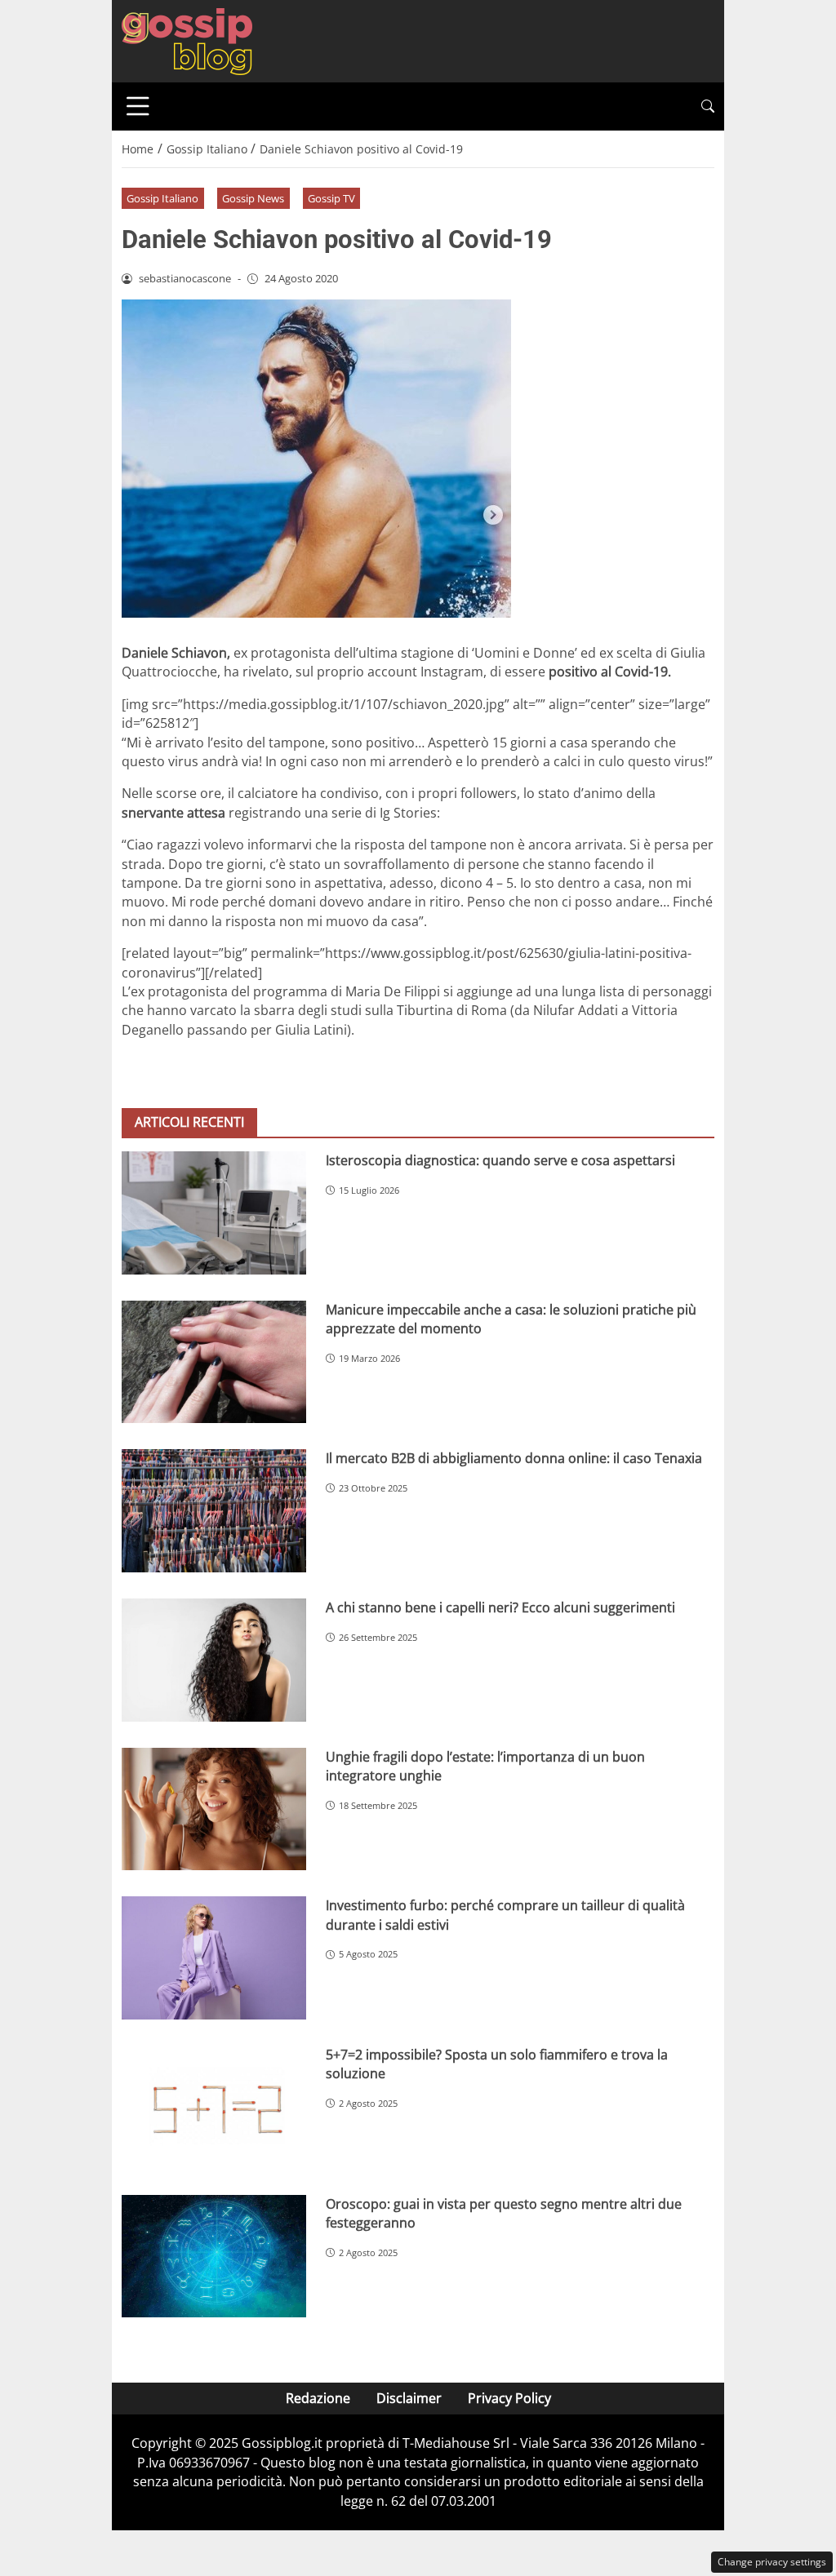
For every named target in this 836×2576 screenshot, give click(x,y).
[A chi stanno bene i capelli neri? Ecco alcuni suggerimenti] (214, 1660)
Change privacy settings (772, 2562)
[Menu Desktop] (138, 106)
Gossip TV (331, 198)
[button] (708, 106)
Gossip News (253, 198)
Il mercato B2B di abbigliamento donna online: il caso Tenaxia (514, 1458)
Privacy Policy (509, 2398)
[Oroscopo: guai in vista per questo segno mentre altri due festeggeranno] (214, 2257)
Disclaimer (409, 2398)
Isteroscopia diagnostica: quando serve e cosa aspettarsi (500, 1160)
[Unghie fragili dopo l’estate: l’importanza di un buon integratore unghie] (214, 1809)
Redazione (318, 2398)
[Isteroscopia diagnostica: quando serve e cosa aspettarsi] (214, 1213)
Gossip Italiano (162, 198)
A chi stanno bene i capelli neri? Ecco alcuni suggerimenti (500, 1607)
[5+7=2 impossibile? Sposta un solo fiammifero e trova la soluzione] (214, 2107)
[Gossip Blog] (187, 40)
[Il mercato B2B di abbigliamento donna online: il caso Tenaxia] (214, 1511)
